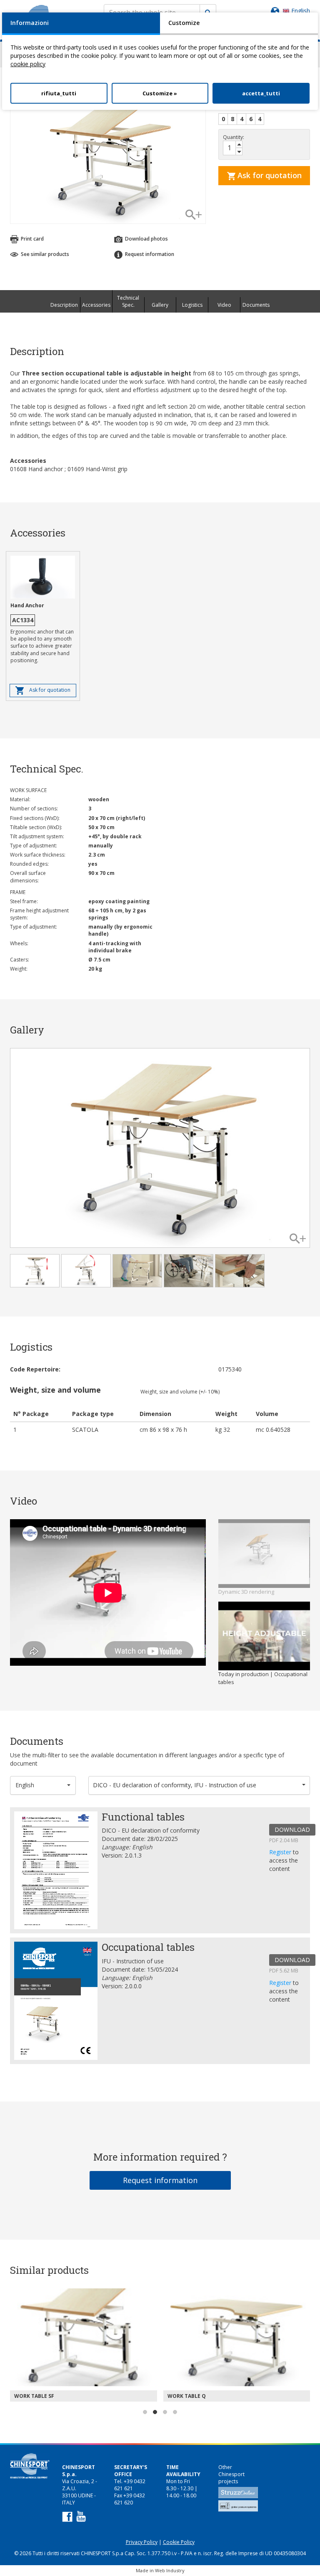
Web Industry (170, 2570)
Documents (256, 305)
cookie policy (28, 64)
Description (64, 305)
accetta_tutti (261, 93)
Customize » (160, 93)
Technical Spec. (128, 301)
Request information (160, 2180)
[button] (43, 1785)
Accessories (96, 305)
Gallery (160, 305)
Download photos (146, 239)
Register (281, 1852)
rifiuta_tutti (59, 93)
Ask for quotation (269, 175)
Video (224, 305)
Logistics (192, 305)
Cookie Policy (179, 2542)
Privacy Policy (142, 2542)
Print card (32, 239)
